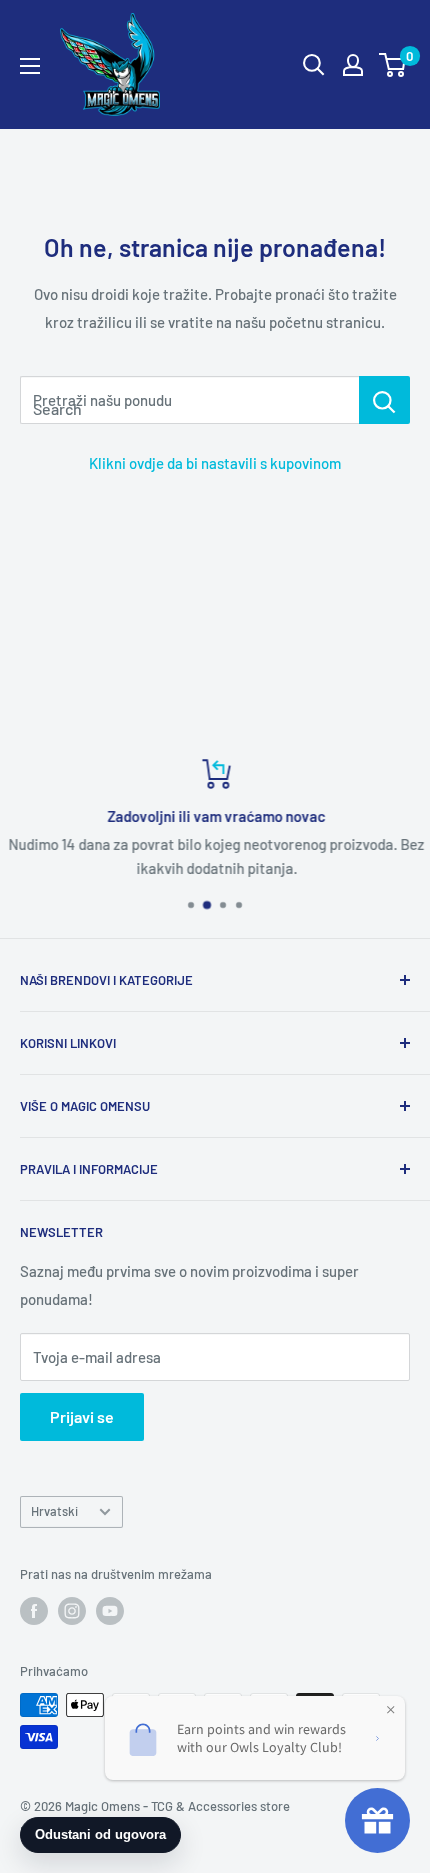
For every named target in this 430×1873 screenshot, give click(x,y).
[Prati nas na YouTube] (110, 1611)
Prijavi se (82, 1416)
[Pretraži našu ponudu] (384, 400)
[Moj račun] (353, 65)
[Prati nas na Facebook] (34, 1611)
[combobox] (189, 400)
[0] (393, 65)
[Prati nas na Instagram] (72, 1611)
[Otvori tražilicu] (314, 65)
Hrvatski (54, 1511)
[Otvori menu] (30, 66)
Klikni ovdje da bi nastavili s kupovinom (215, 463)
